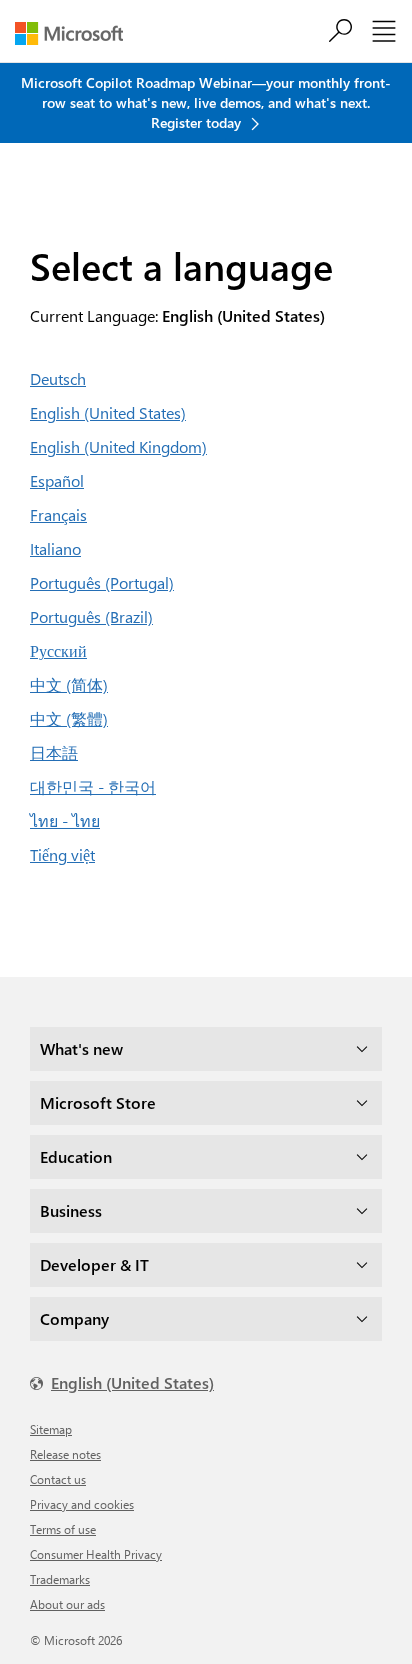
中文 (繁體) (69, 718)
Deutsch (58, 378)
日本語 (54, 752)
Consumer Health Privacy (96, 1554)
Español (57, 480)
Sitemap (51, 1429)
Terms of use (63, 1529)
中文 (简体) (69, 684)
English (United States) (108, 412)
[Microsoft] (76, 33)
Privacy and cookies (82, 1504)
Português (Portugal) (102, 582)
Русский (58, 650)
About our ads (67, 1604)
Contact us (58, 1479)
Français (58, 514)
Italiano (55, 548)
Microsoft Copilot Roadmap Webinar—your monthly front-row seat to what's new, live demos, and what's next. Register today (206, 102)
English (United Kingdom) (118, 446)
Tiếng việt (62, 854)
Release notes (65, 1454)
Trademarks (60, 1579)
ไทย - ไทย (65, 820)
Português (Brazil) (91, 616)
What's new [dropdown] (81, 1048)
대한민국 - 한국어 (93, 786)
